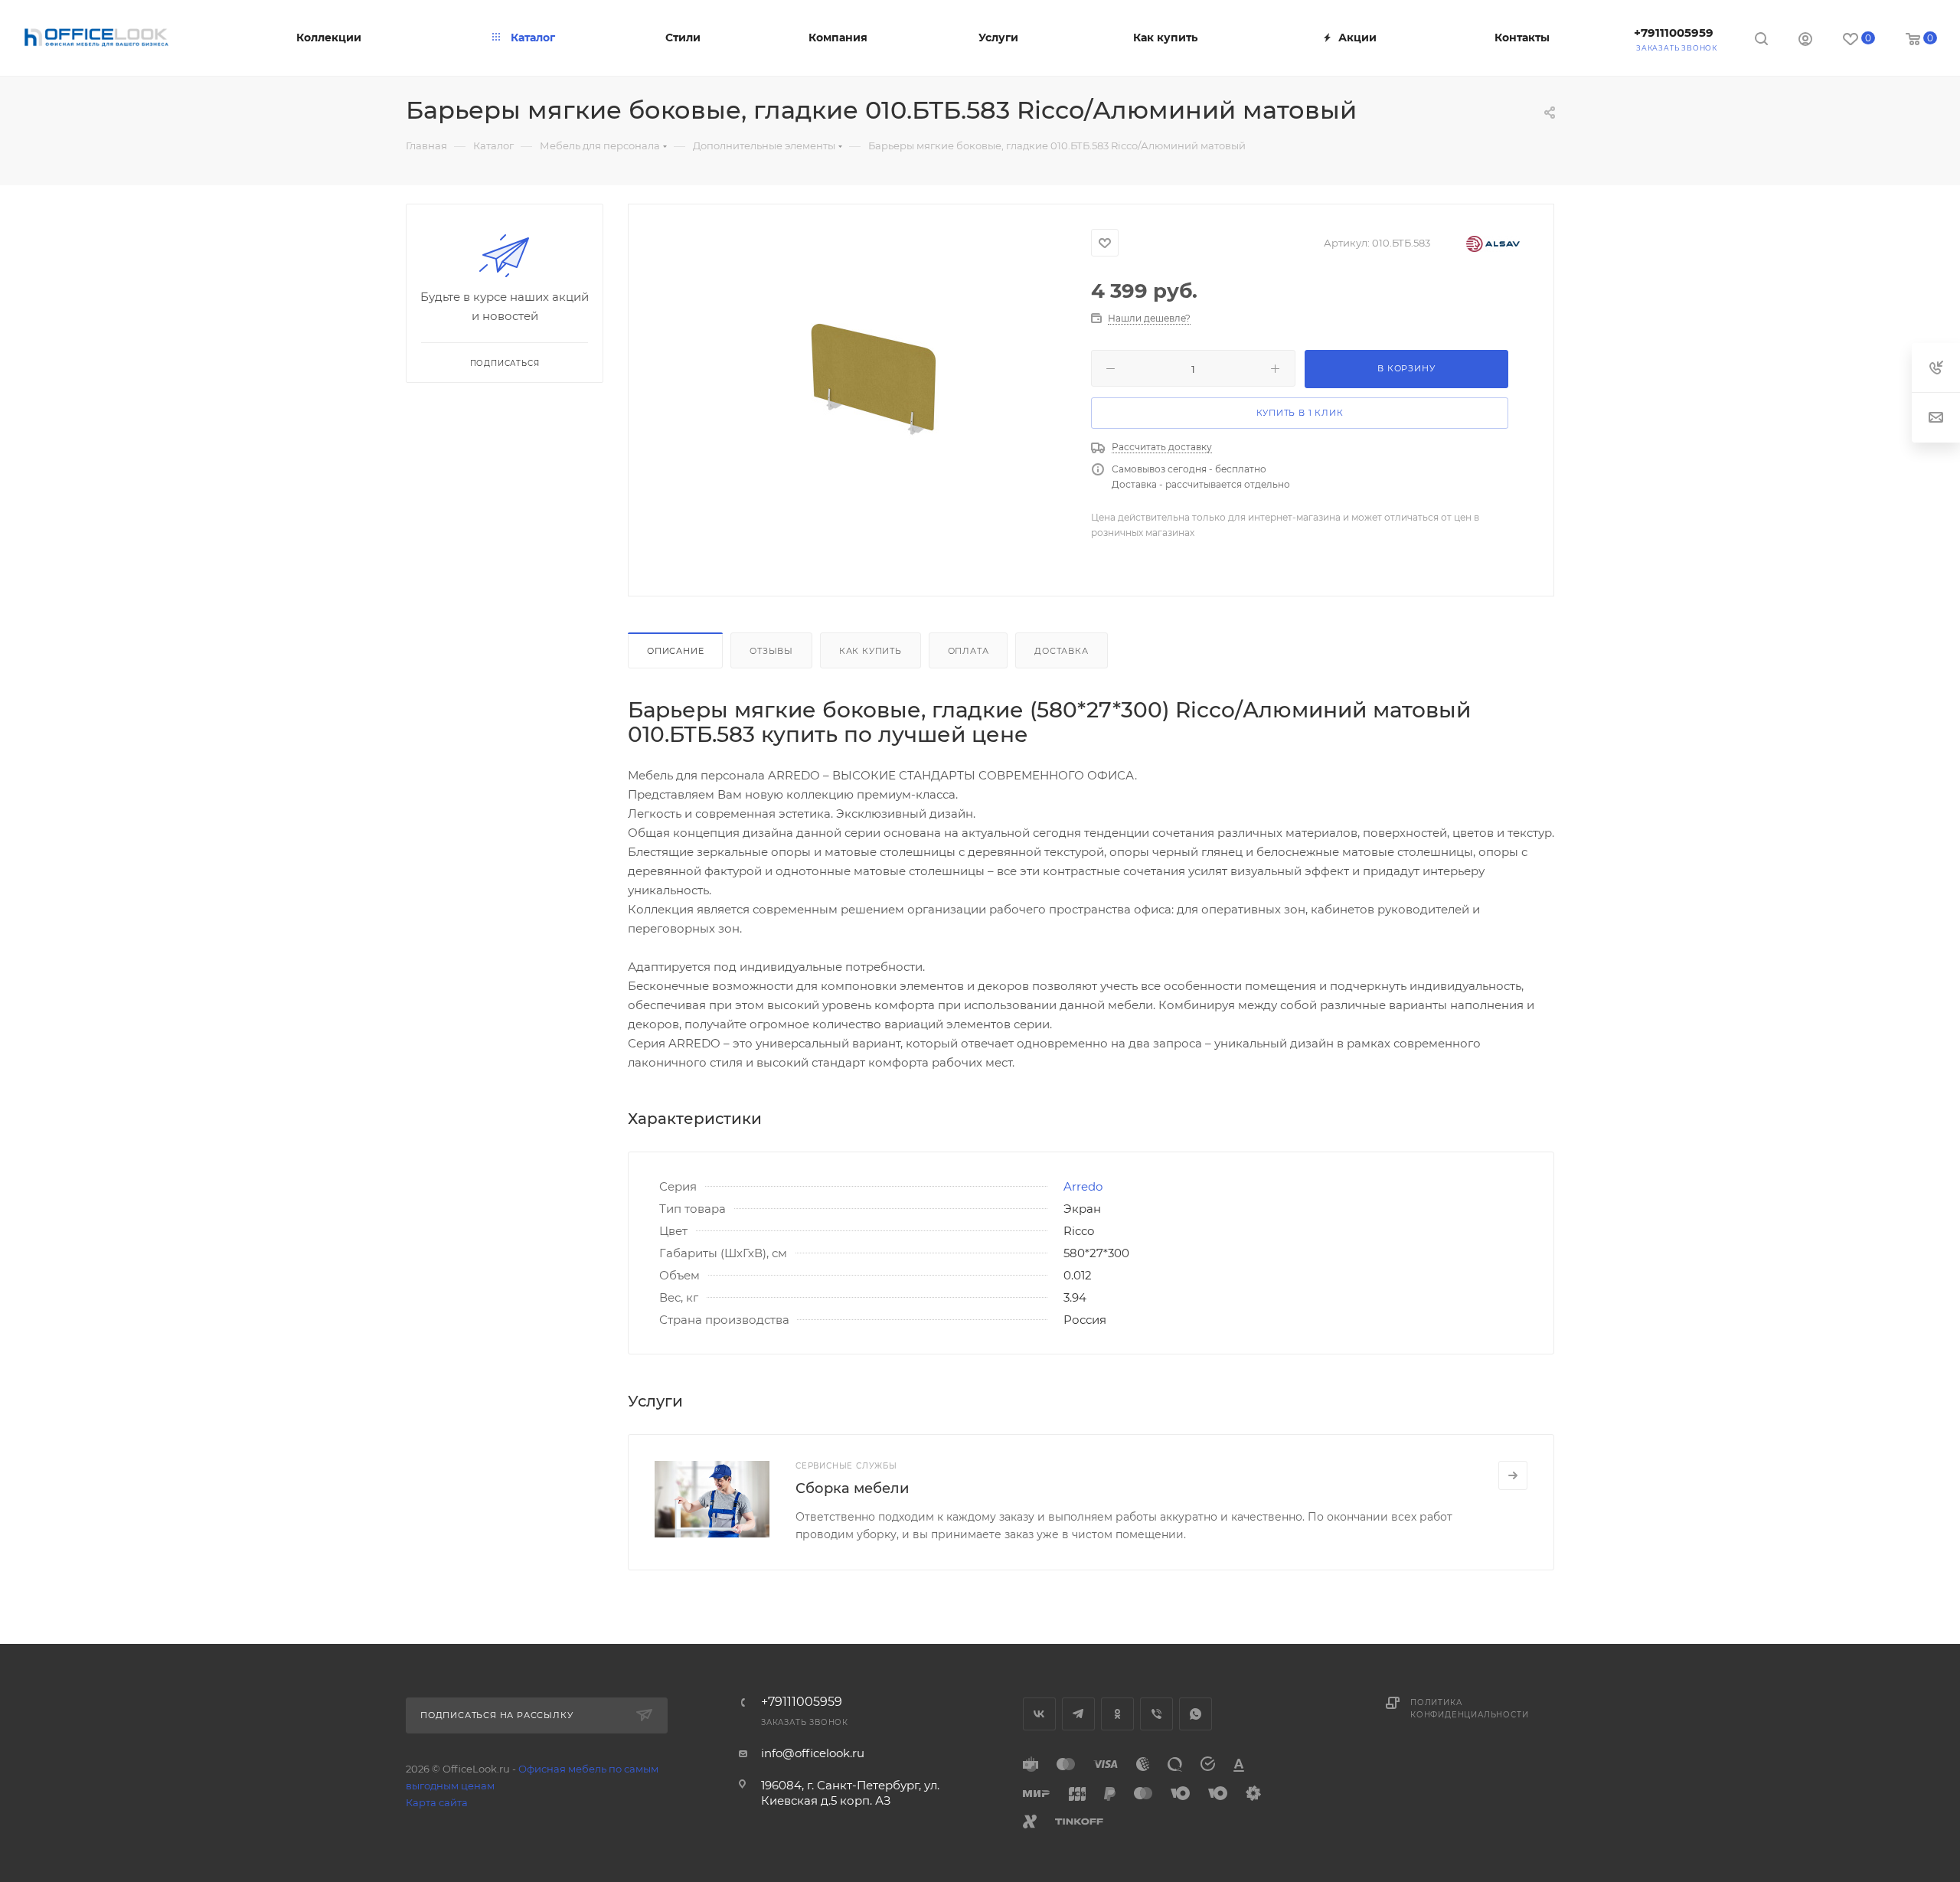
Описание (675, 651)
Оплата (969, 651)
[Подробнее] (1513, 1475)
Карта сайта (437, 1802)
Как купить (871, 651)
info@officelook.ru (813, 1753)
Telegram (1078, 1714)
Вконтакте (1039, 1714)
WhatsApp (1196, 1714)
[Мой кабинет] (1805, 41)
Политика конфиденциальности (1469, 1709)
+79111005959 (1674, 33)
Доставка (1061, 651)
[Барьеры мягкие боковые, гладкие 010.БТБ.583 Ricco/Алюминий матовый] (885, 397)
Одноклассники (1117, 1714)
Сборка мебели (852, 1488)
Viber (1156, 1714)
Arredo (1083, 1186)
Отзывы (771, 651)
